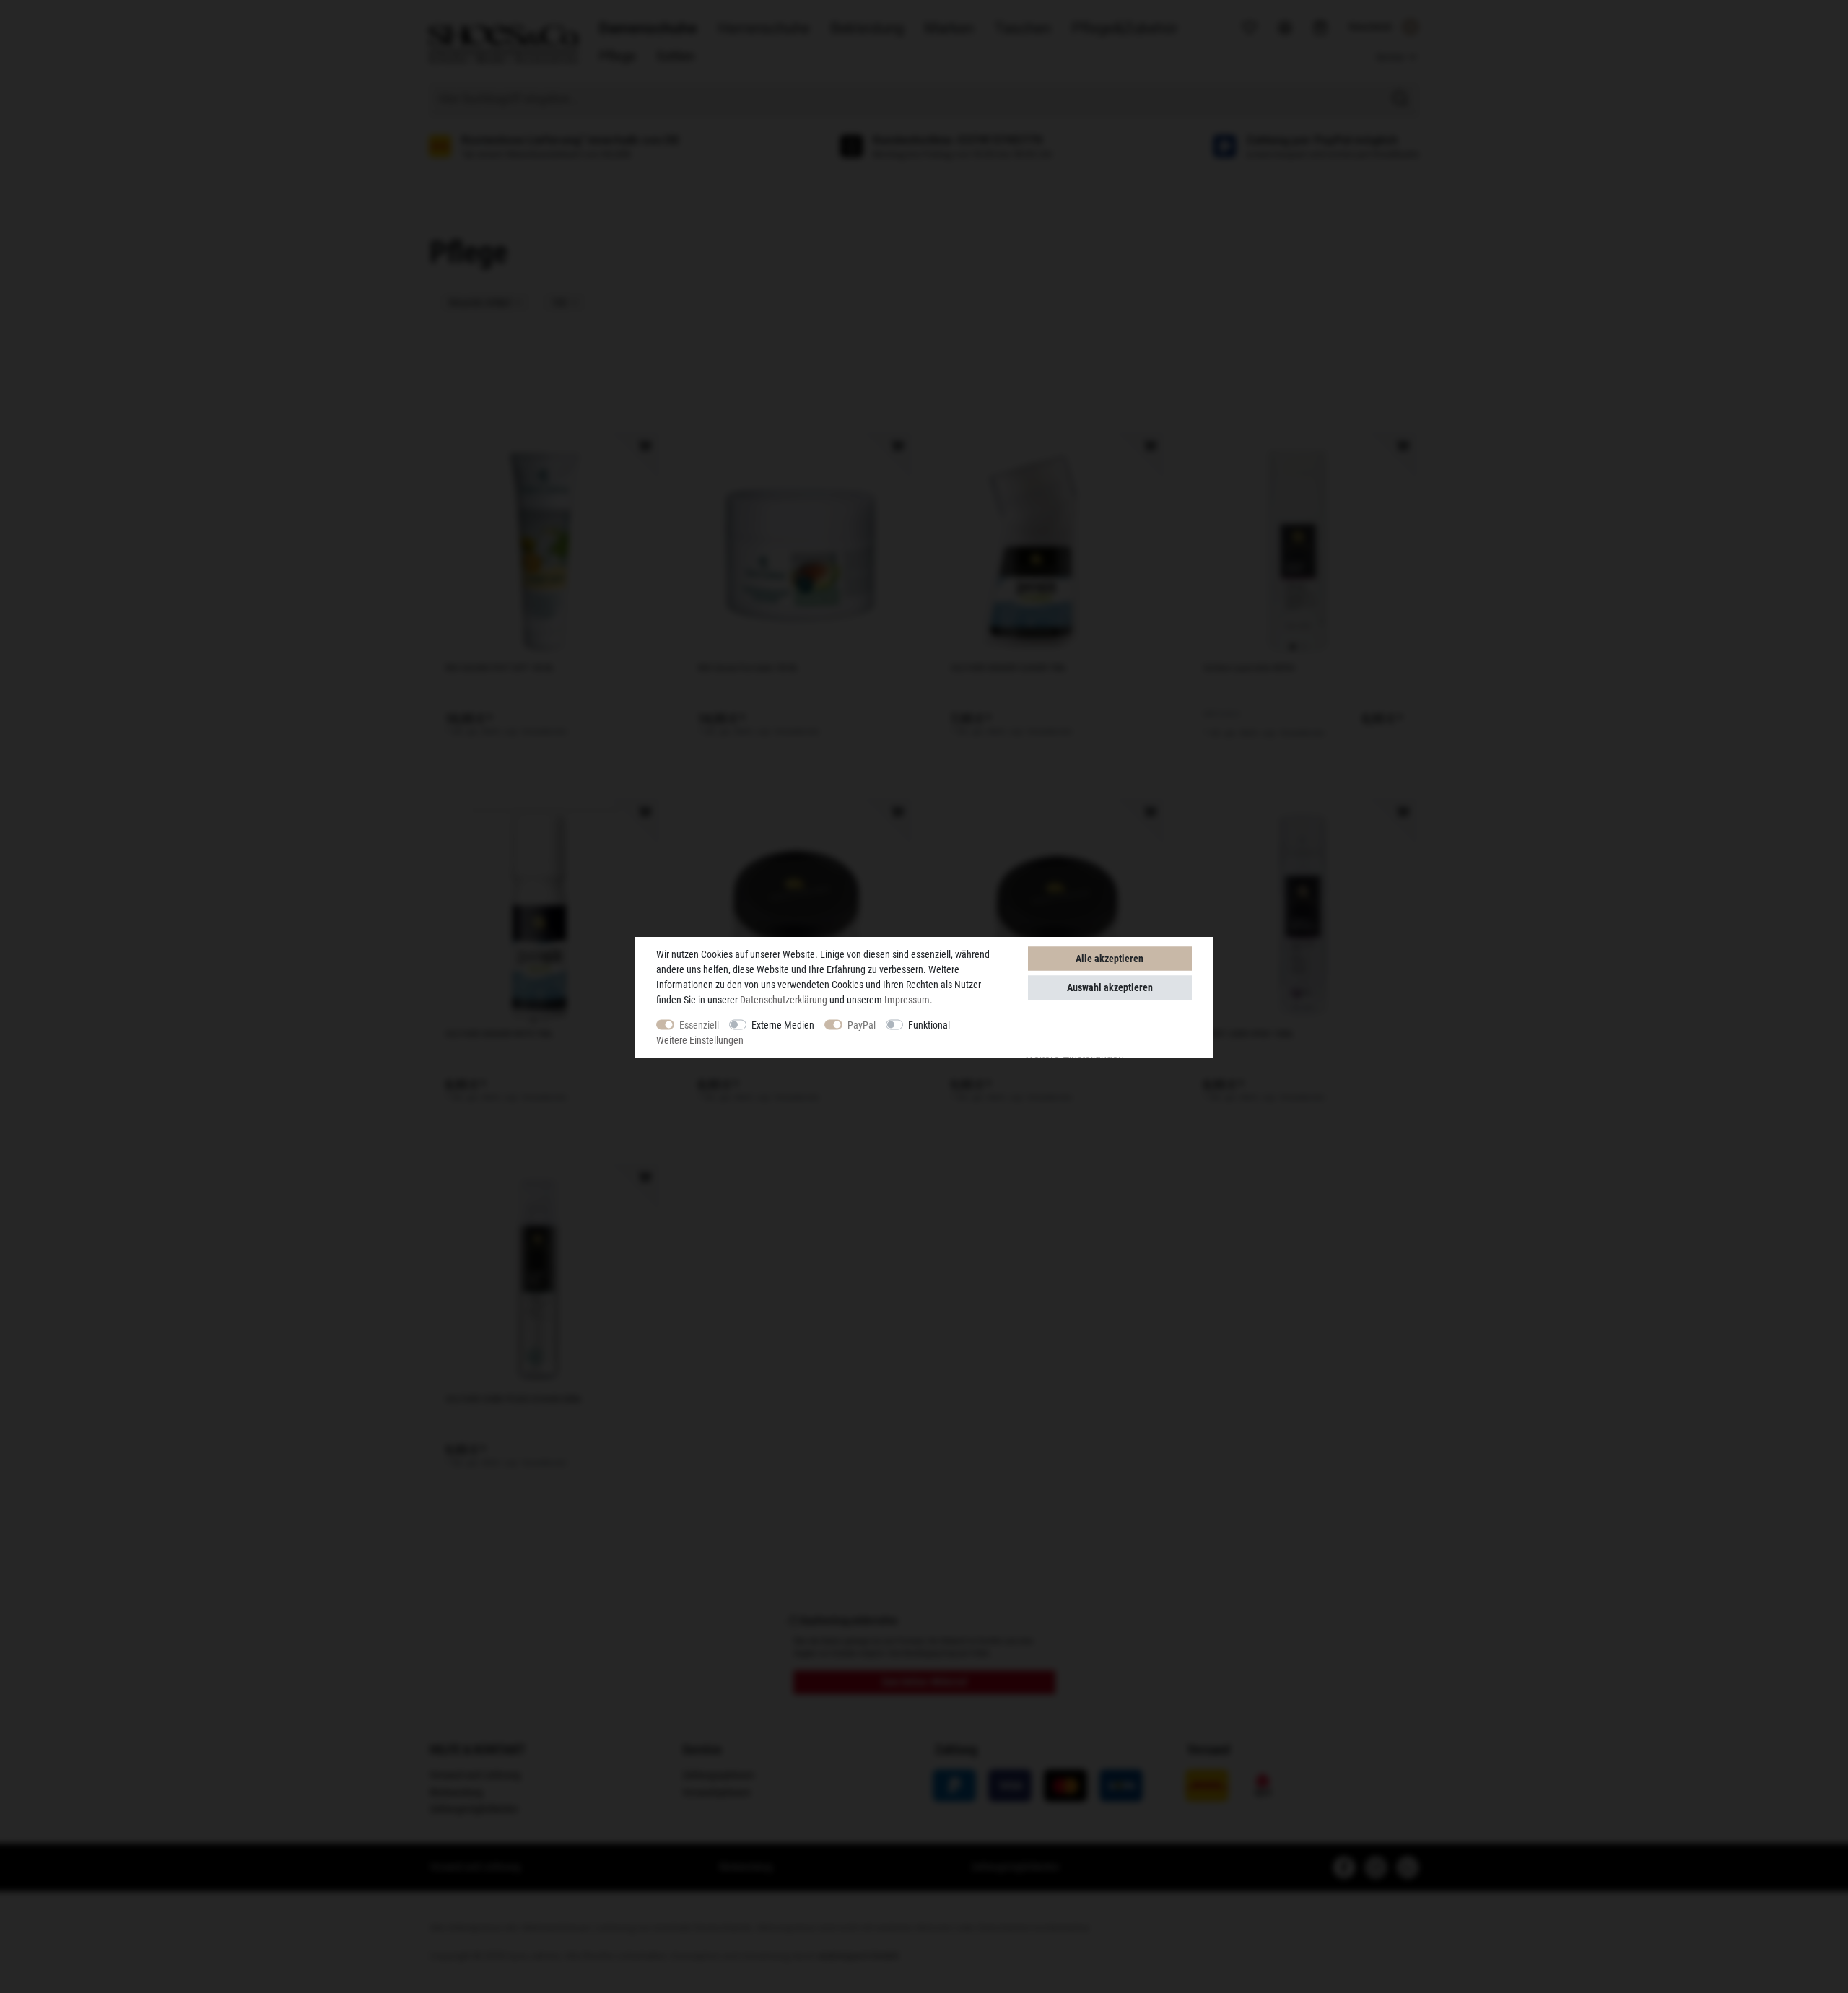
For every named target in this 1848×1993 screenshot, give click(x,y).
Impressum (907, 999)
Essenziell (699, 1024)
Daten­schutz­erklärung (784, 999)
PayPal (862, 1024)
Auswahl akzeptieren (1110, 987)
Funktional (929, 1024)
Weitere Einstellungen (700, 1039)
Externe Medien (783, 1024)
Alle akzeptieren (1110, 958)
